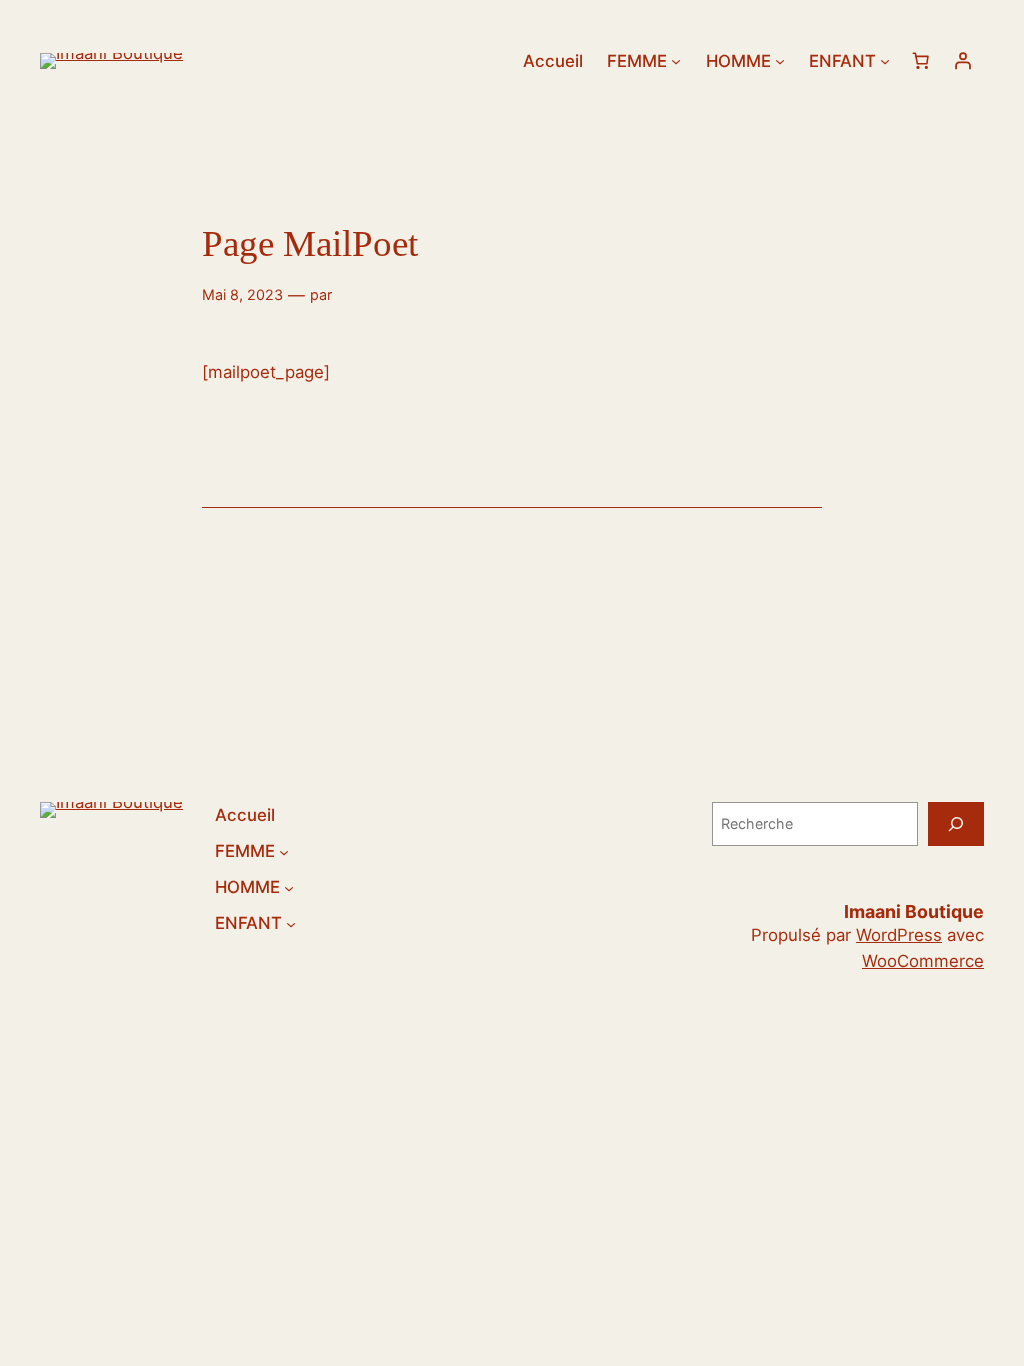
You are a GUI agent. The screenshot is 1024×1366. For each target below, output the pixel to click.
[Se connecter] (963, 61)
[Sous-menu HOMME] (780, 61)
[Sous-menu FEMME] (676, 61)
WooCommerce (923, 961)
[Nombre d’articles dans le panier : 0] (921, 61)
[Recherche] (956, 823)
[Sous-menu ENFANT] (885, 61)
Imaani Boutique (914, 911)
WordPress (899, 935)
